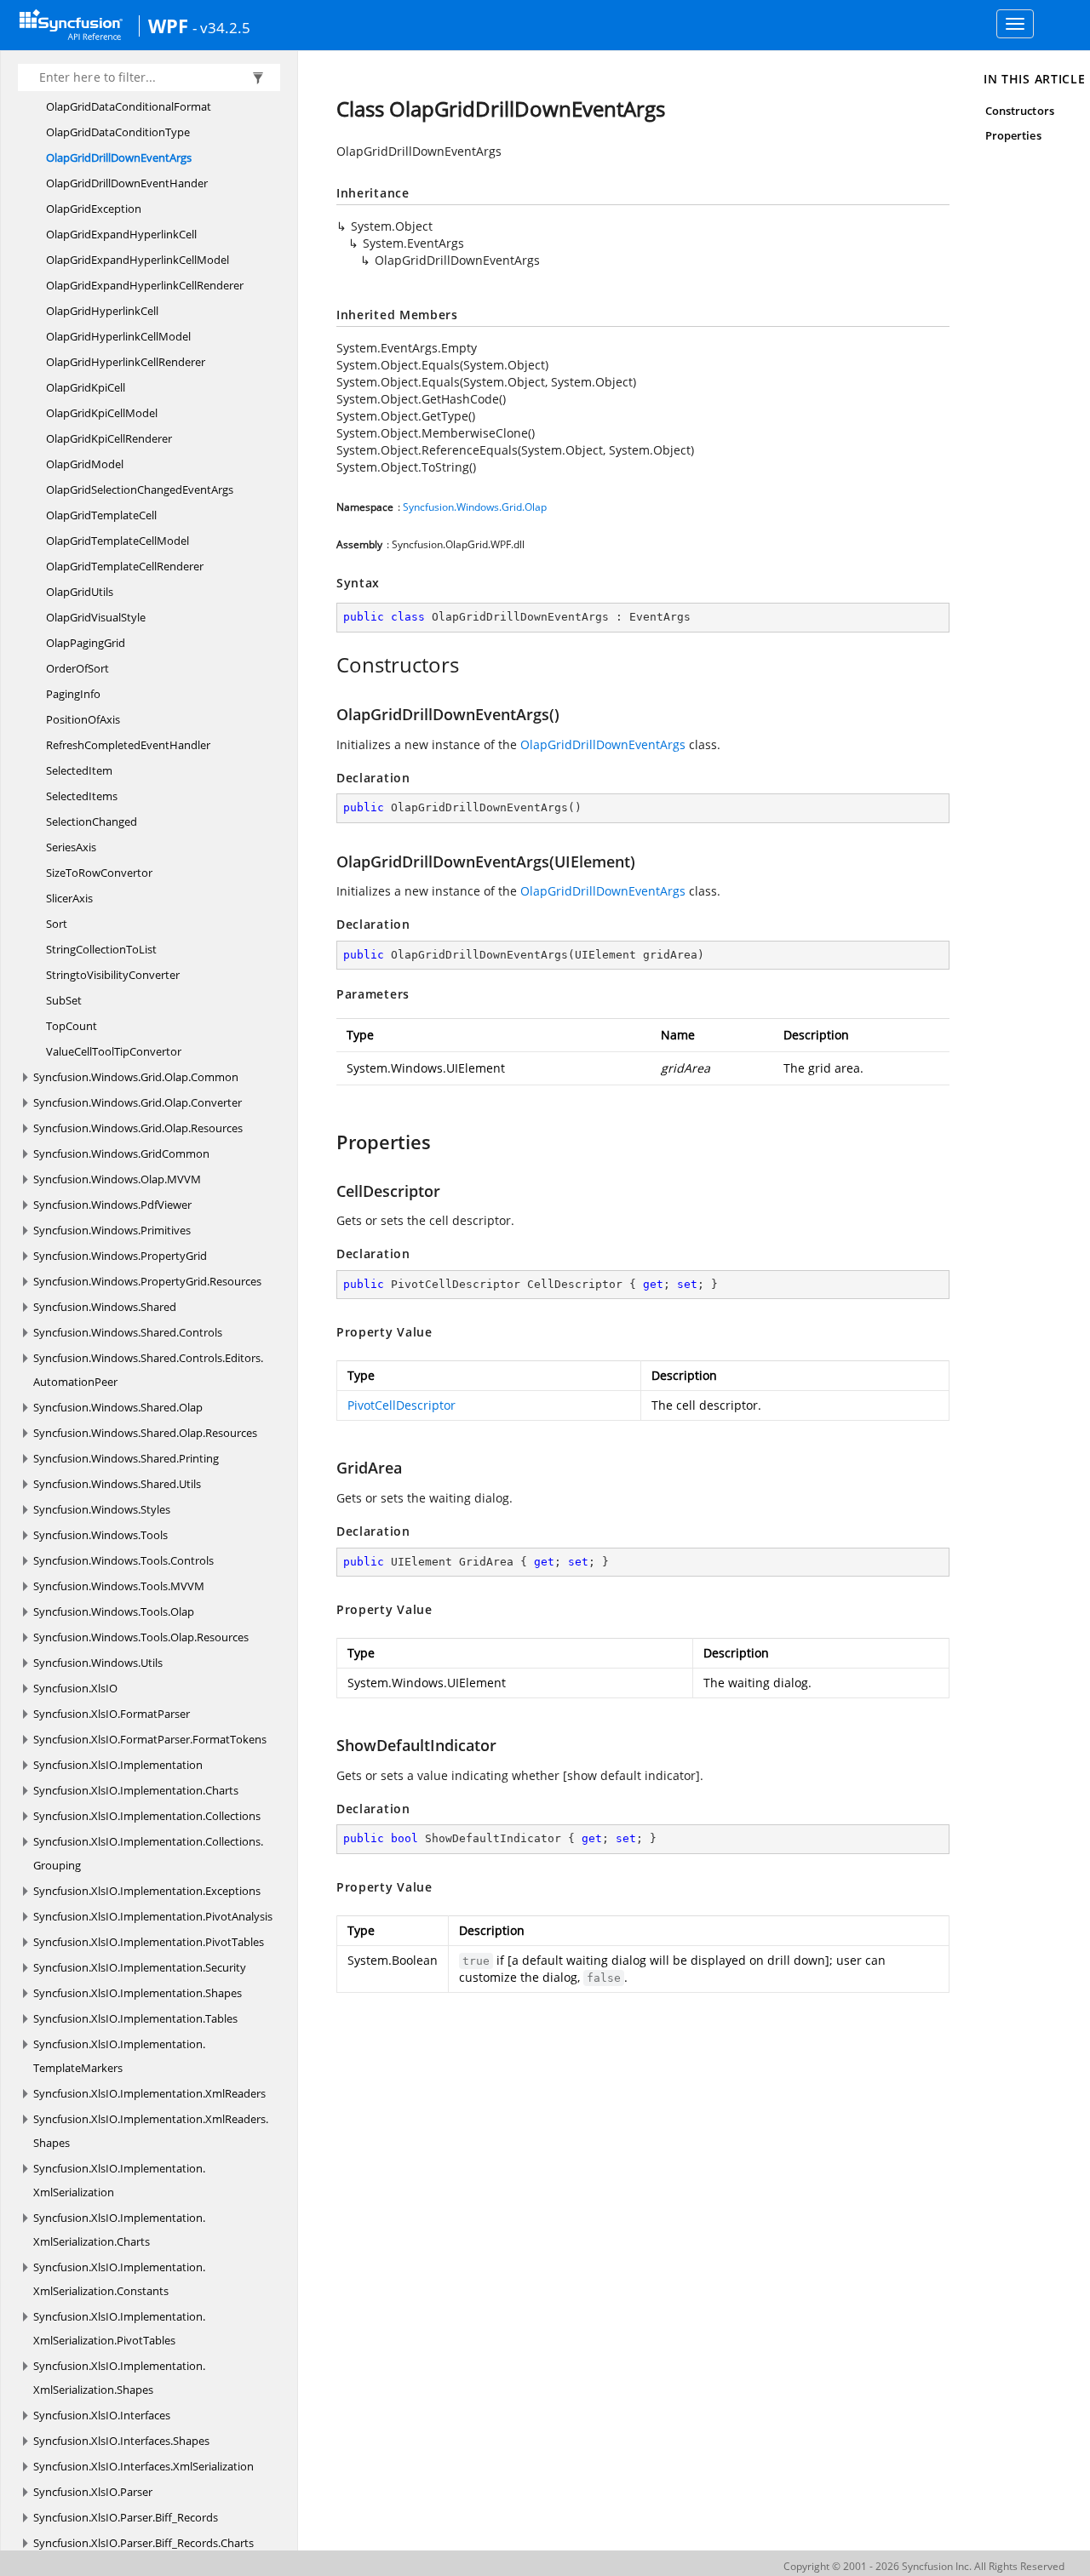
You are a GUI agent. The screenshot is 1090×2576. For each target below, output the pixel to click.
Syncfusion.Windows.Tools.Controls (123, 1560)
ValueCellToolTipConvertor (114, 1051)
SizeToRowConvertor (99, 873)
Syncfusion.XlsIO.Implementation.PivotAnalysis (153, 1916)
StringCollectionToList (101, 949)
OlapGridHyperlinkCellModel (118, 336)
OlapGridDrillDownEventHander (127, 183)
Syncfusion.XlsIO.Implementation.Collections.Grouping (148, 1853)
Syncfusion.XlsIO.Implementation (118, 1765)
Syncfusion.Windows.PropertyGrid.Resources (147, 1281)
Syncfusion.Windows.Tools (100, 1535)
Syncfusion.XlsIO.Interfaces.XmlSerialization (143, 2466)
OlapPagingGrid (86, 643)
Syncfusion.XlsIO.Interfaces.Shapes (121, 2441)
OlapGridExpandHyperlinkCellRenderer (145, 285)
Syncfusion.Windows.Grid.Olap (475, 507)
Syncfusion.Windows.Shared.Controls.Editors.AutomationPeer (148, 1370)
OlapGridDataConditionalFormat (129, 106)
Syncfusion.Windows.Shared (105, 1307)
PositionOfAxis (83, 719)
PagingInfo (73, 694)
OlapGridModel (85, 464)
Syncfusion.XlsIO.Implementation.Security (140, 1967)
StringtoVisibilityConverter (113, 975)
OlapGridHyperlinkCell (102, 311)
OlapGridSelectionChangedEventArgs (140, 489)
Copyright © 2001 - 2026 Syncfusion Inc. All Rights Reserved (924, 2566)
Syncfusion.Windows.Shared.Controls (128, 1332)
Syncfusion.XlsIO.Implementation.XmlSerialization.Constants (119, 2279)
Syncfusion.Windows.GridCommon (121, 1153)
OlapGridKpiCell (86, 387)
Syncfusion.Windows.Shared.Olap (118, 1407)
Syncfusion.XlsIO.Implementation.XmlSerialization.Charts (119, 2230)
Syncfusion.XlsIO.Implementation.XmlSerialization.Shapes (119, 2378)
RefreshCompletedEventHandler (128, 745)
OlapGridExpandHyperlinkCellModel (138, 260)
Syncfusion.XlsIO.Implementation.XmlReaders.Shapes (151, 2131)
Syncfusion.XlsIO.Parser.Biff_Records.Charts (143, 2543)
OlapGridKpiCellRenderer (109, 438)
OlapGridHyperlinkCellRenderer (126, 362)
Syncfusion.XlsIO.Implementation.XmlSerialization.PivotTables (119, 2328)
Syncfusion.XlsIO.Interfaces (102, 2415)
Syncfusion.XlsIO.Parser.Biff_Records (126, 2517)
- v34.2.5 (221, 27)
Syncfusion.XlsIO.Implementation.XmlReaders (149, 2093)
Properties (1013, 135)
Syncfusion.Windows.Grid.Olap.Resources (138, 1128)
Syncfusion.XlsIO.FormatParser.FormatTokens (150, 1739)
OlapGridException (94, 209)
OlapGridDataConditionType (118, 132)
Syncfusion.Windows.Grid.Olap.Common (136, 1077)
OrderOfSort (77, 668)
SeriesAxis (71, 847)
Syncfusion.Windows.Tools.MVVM (119, 1586)
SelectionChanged (92, 821)
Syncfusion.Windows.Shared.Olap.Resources (145, 1433)
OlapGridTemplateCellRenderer (125, 566)
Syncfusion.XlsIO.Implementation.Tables (135, 2018)
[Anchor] (327, 665)
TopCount (72, 1026)
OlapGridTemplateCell (101, 515)
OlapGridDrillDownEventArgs (119, 157)
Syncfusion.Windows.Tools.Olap (114, 1611)
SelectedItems (82, 796)
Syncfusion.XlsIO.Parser (93, 2492)
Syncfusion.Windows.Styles (102, 1509)
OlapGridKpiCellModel (102, 413)
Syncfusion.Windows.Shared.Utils (117, 1484)
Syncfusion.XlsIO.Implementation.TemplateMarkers (119, 2056)
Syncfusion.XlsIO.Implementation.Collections (147, 1816)
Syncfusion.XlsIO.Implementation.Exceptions (147, 1891)
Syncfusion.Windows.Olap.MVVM (117, 1179)
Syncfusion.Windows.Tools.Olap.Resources (141, 1637)
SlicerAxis (69, 898)
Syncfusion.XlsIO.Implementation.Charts (136, 1790)
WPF (168, 26)
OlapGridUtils (80, 592)
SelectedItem (79, 770)
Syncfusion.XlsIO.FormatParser (112, 1714)
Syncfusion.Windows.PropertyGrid (120, 1256)
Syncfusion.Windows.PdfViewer (112, 1205)
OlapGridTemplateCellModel (118, 541)
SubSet (64, 1000)
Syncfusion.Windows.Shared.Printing (126, 1458)
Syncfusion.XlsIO (75, 1688)
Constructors (1020, 111)
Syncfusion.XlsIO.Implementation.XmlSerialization (119, 2180)
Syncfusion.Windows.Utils (98, 1663)
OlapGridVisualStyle (96, 617)
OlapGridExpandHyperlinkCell (121, 234)
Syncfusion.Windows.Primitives (112, 1230)
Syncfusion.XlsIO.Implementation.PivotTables (149, 1942)
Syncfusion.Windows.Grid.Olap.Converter (138, 1102)
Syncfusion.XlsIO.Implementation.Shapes (138, 1993)
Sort (57, 924)
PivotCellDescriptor (402, 1405)
